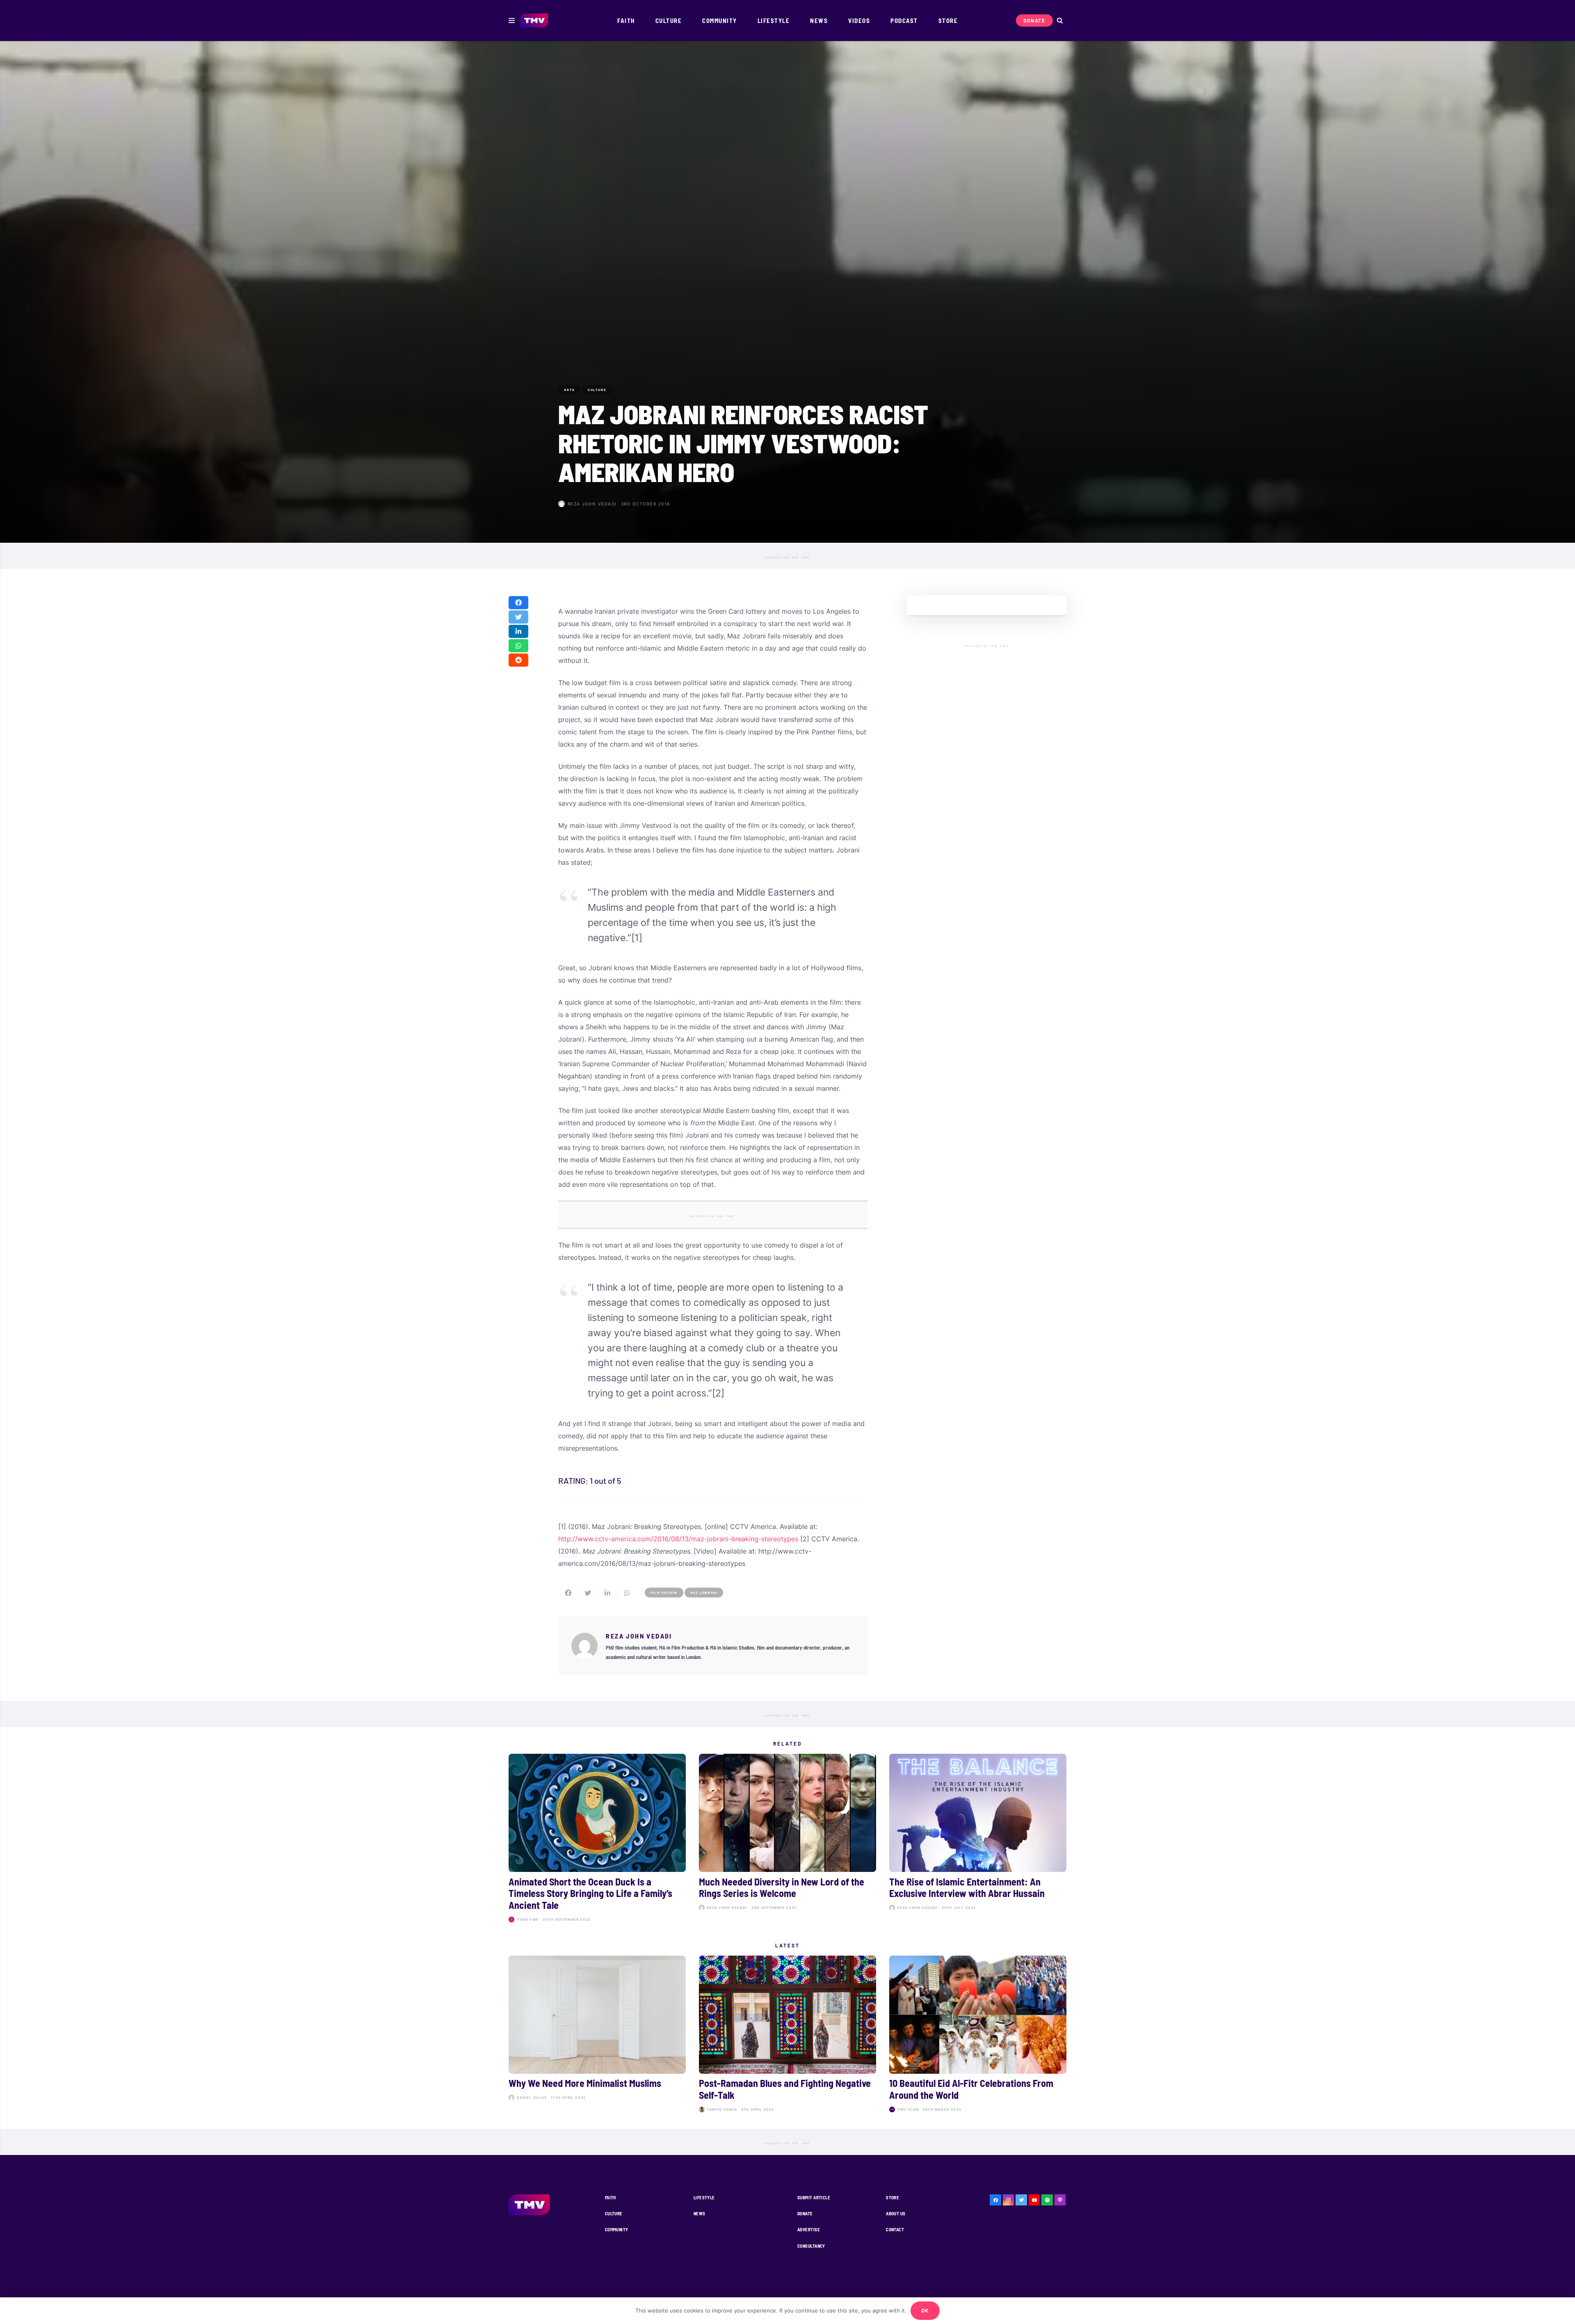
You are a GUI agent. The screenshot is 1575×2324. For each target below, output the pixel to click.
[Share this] (518, 603)
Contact (895, 2229)
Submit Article (814, 2197)
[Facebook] (995, 2200)
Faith (611, 2197)
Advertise (809, 2229)
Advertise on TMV (788, 558)
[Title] (1047, 2200)
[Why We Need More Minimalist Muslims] (597, 2036)
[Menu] (512, 21)
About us (896, 2213)
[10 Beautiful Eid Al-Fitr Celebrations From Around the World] (978, 2036)
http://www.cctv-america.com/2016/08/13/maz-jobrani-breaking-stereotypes (678, 1539)
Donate (805, 2213)
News (700, 2213)
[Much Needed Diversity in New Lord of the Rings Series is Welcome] (787, 1840)
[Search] (1060, 21)
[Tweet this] (518, 617)
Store (892, 2197)
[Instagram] (1009, 2200)
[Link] (534, 21)
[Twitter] (1021, 2200)
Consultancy (811, 2246)
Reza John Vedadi (592, 504)
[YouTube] (1034, 2200)
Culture (614, 2213)
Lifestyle (704, 2197)
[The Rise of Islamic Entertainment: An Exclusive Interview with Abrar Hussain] (978, 1840)
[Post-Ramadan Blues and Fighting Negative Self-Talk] (787, 2036)
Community (617, 2229)
